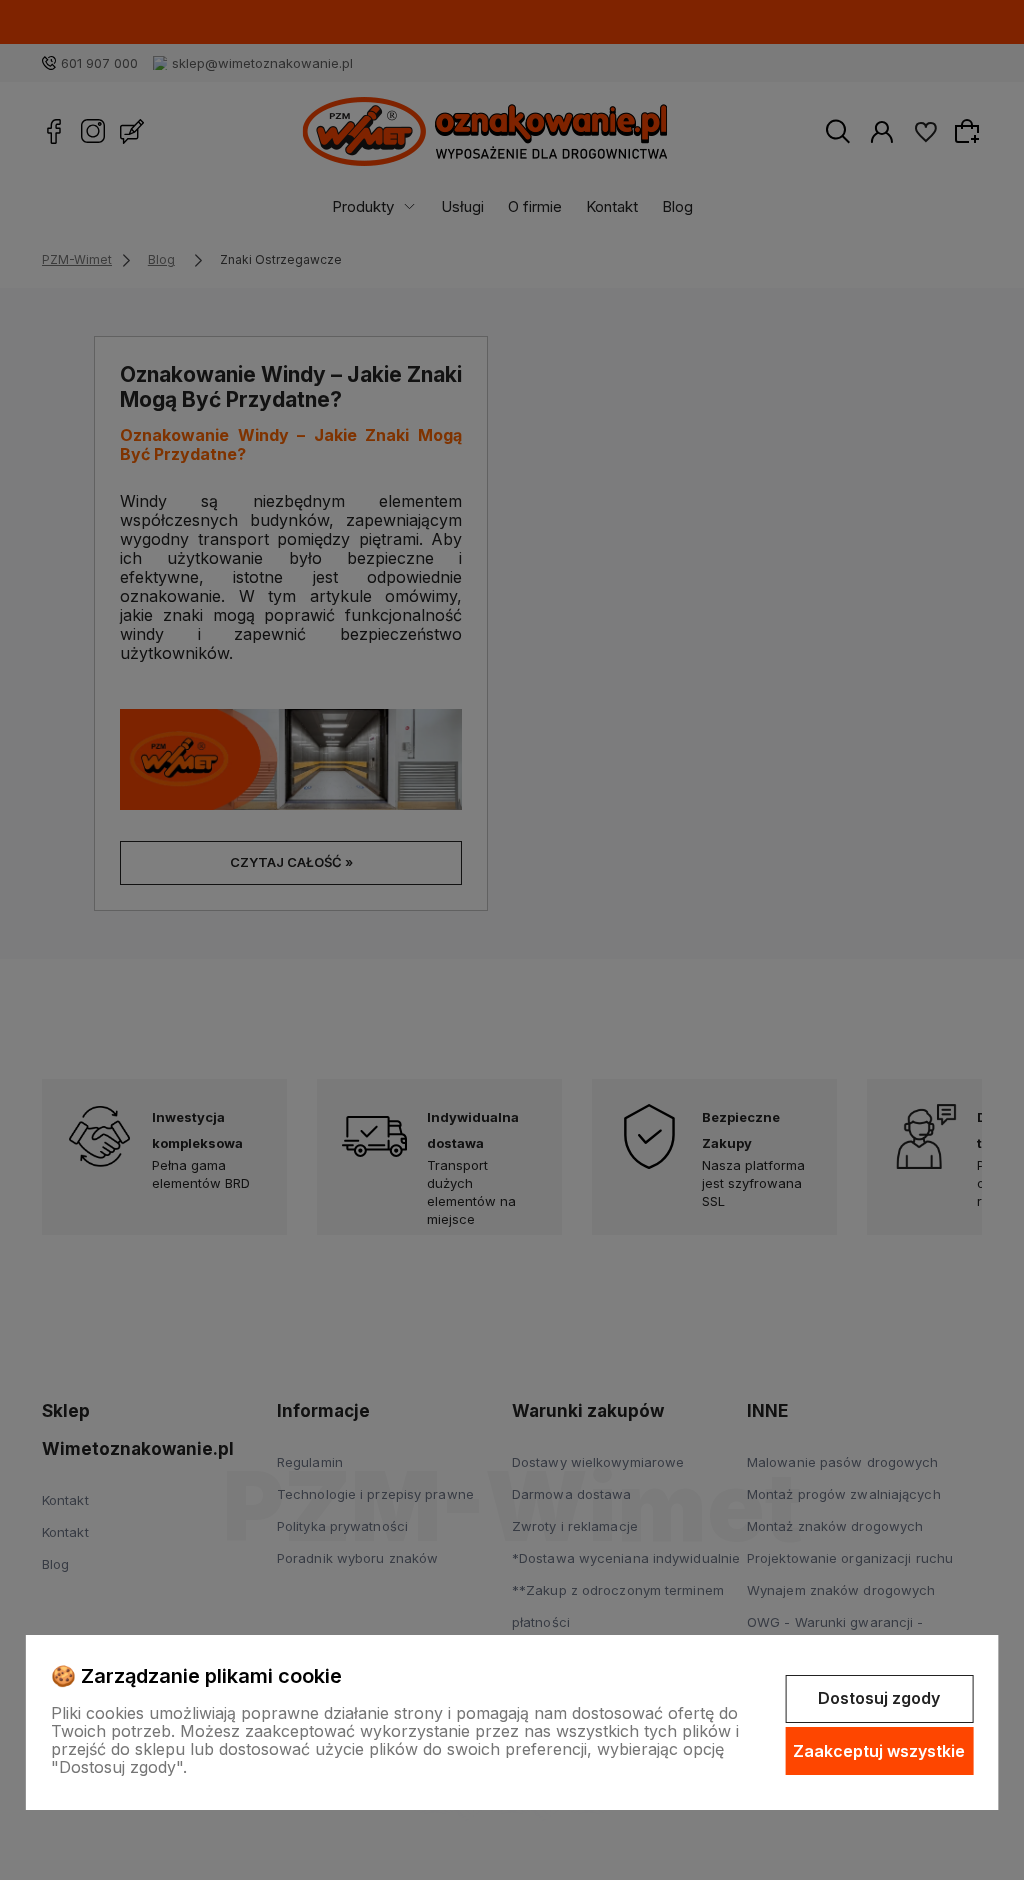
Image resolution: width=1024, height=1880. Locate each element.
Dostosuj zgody (879, 1698)
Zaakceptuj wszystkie (879, 1751)
